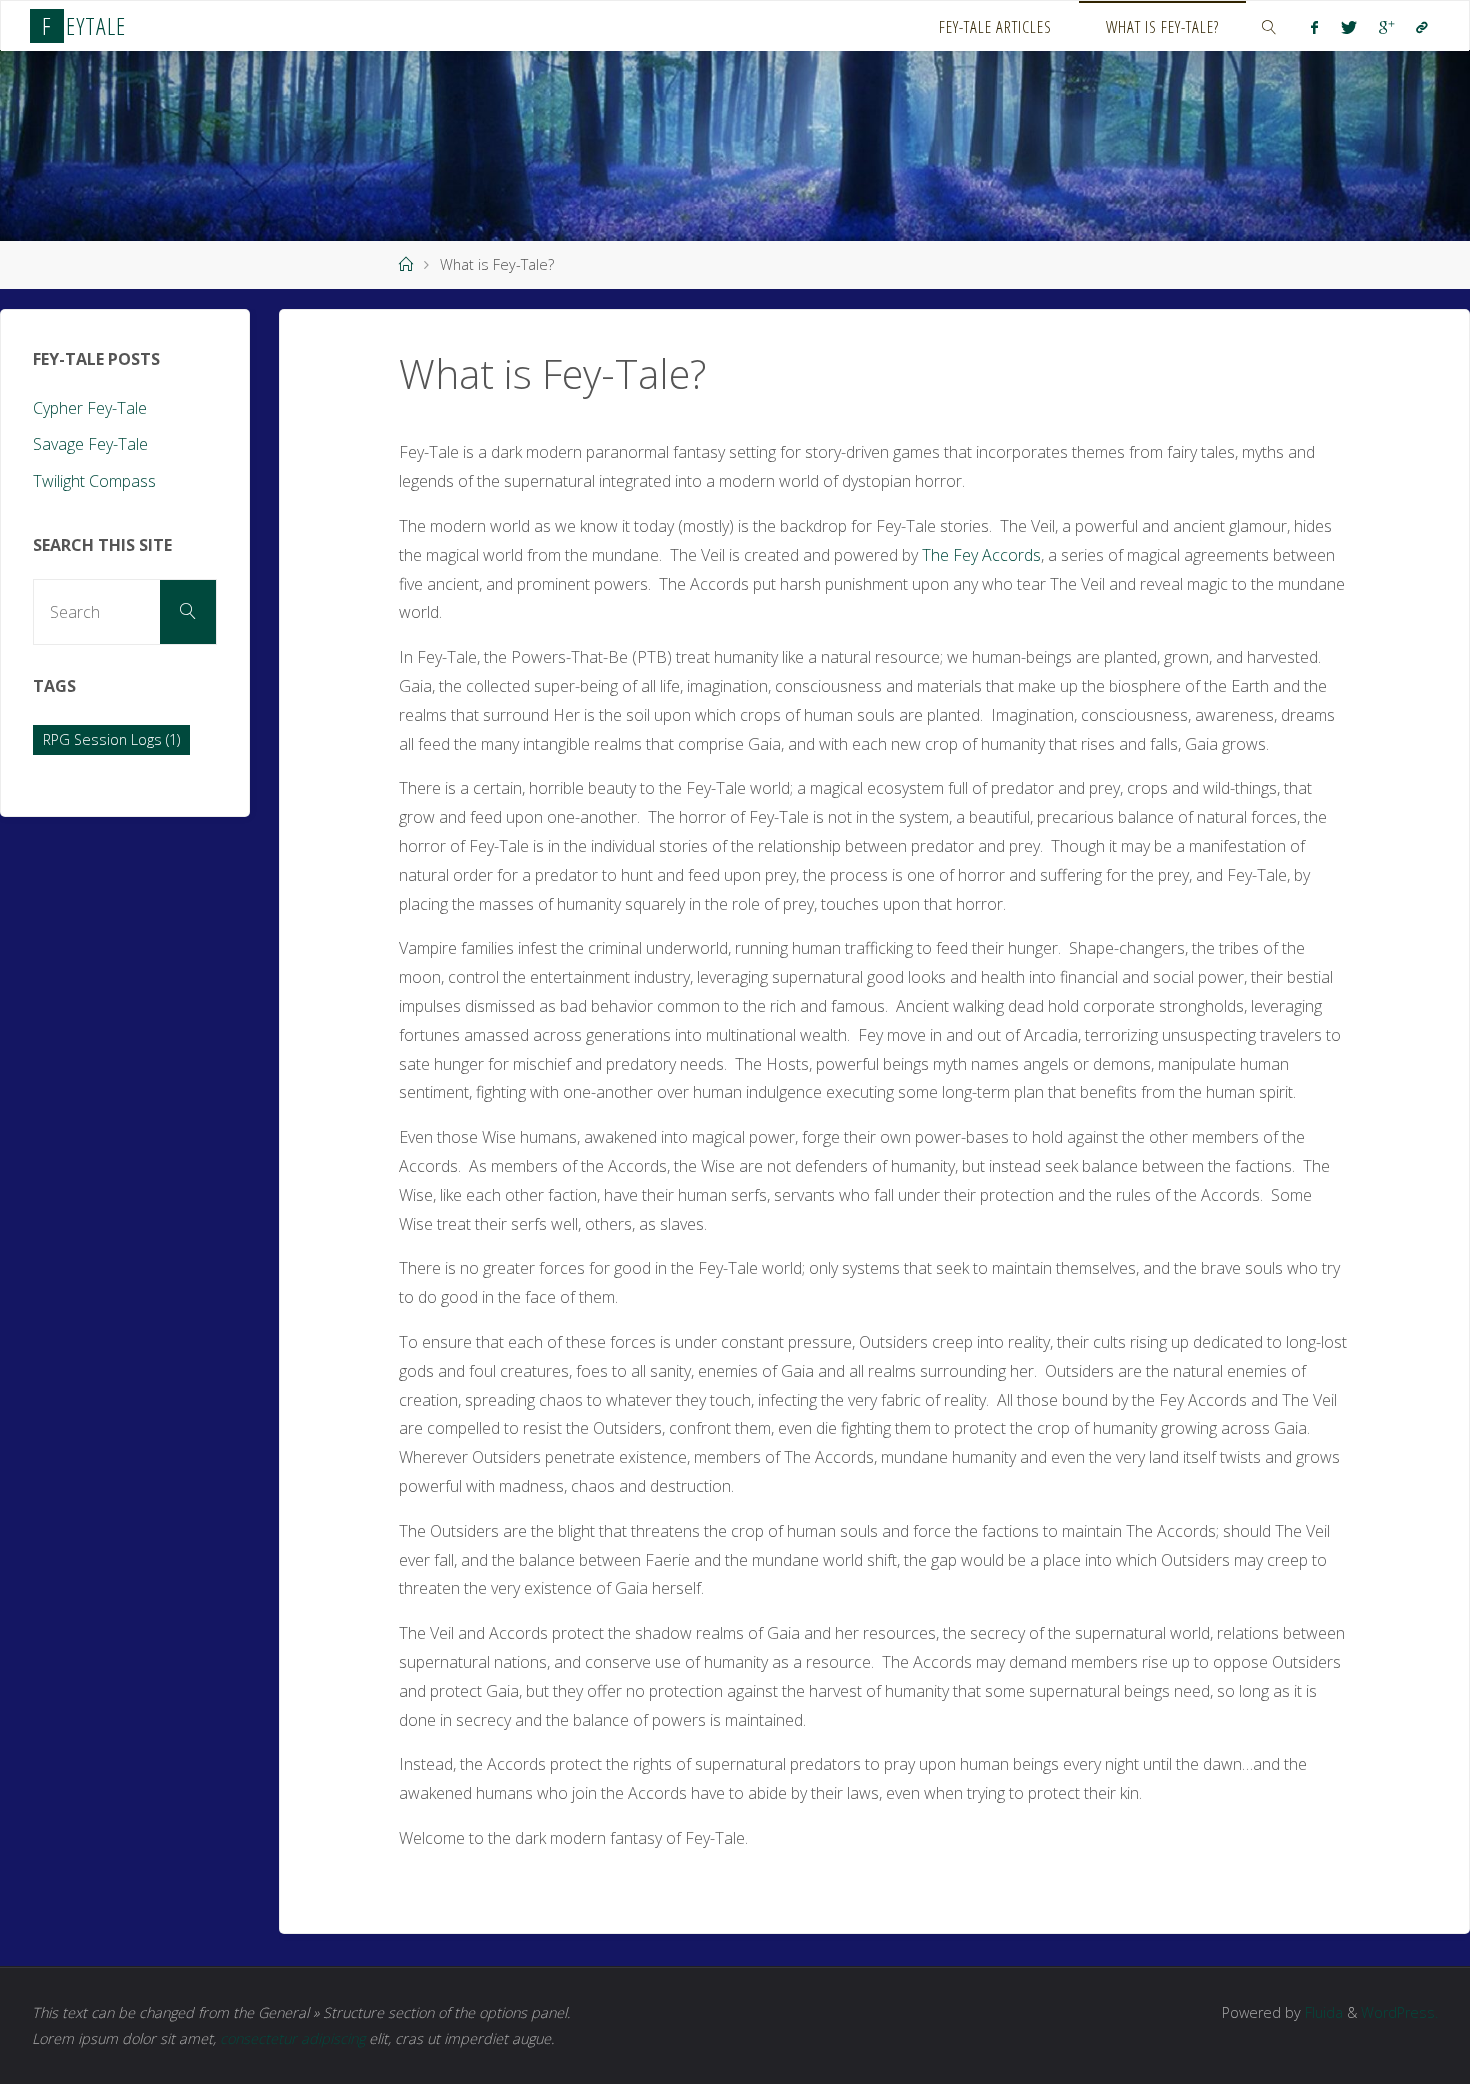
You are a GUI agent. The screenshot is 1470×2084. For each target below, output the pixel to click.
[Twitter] (1349, 27)
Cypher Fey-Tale (90, 408)
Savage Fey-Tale (90, 444)
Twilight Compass (94, 481)
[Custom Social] (1422, 27)
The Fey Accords (981, 555)
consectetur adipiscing (292, 2038)
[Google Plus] (1386, 27)
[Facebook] (1314, 27)
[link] (1269, 26)
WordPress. (1399, 2012)
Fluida (1322, 2012)
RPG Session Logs (111, 739)
